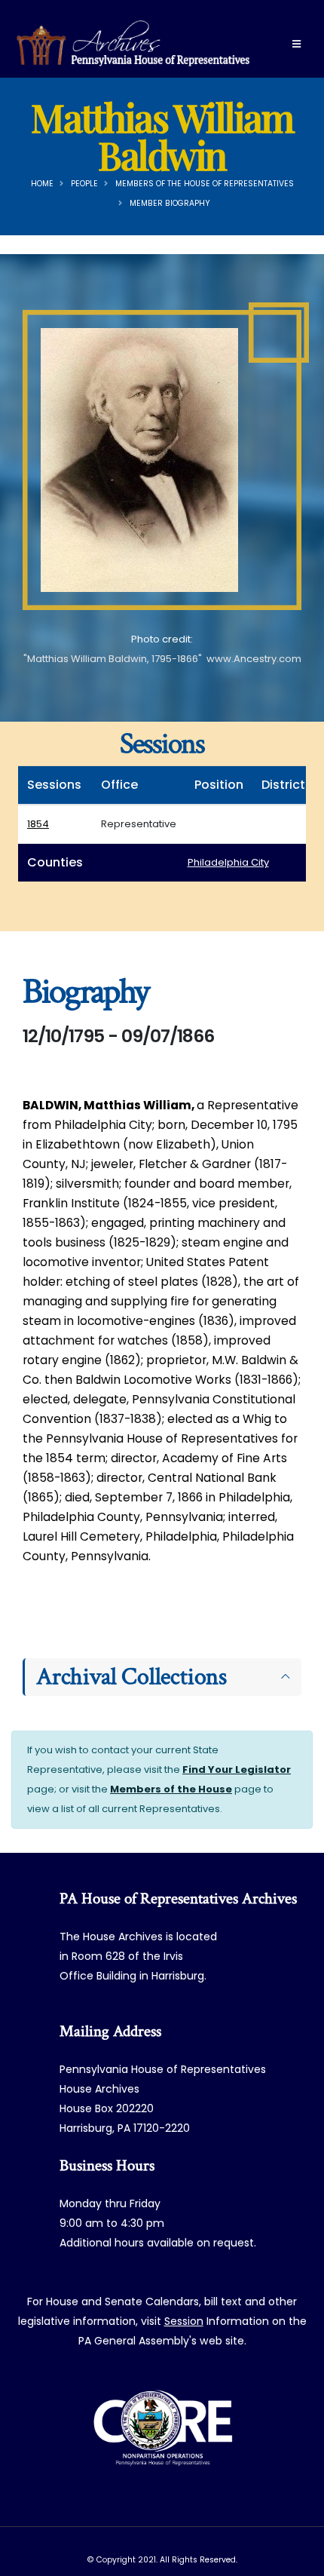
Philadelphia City (228, 862)
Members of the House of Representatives (205, 184)
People (84, 184)
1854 (38, 824)
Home (42, 184)
